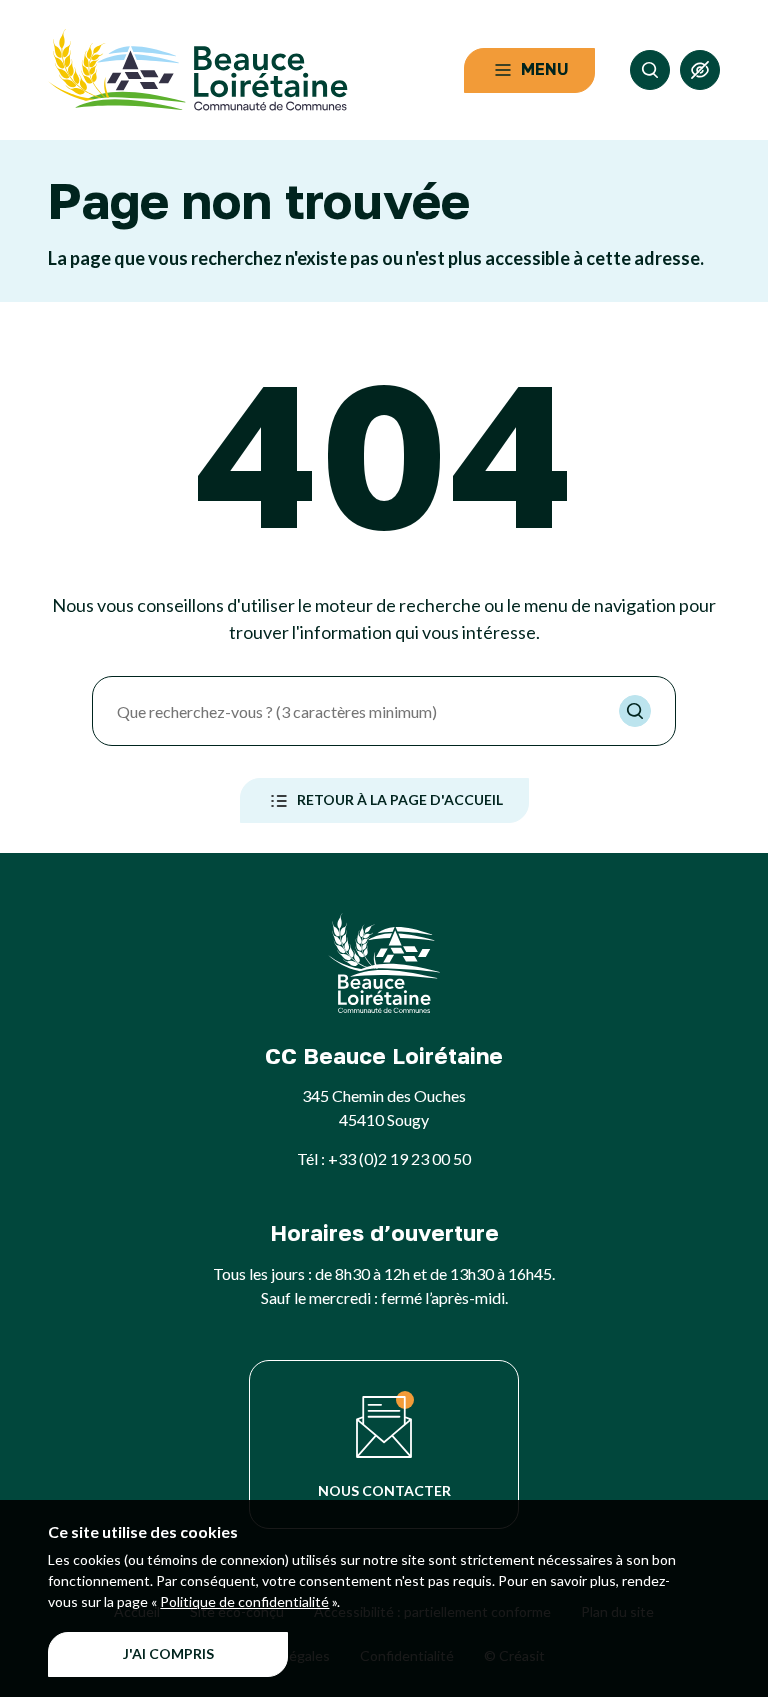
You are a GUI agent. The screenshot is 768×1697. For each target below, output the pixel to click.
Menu (545, 69)
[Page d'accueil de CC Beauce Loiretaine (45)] (198, 70)
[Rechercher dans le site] (650, 70)
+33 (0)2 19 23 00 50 (399, 1158)
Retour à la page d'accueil (400, 799)
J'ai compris (168, 1653)
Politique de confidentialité (244, 1601)
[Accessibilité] (700, 70)
